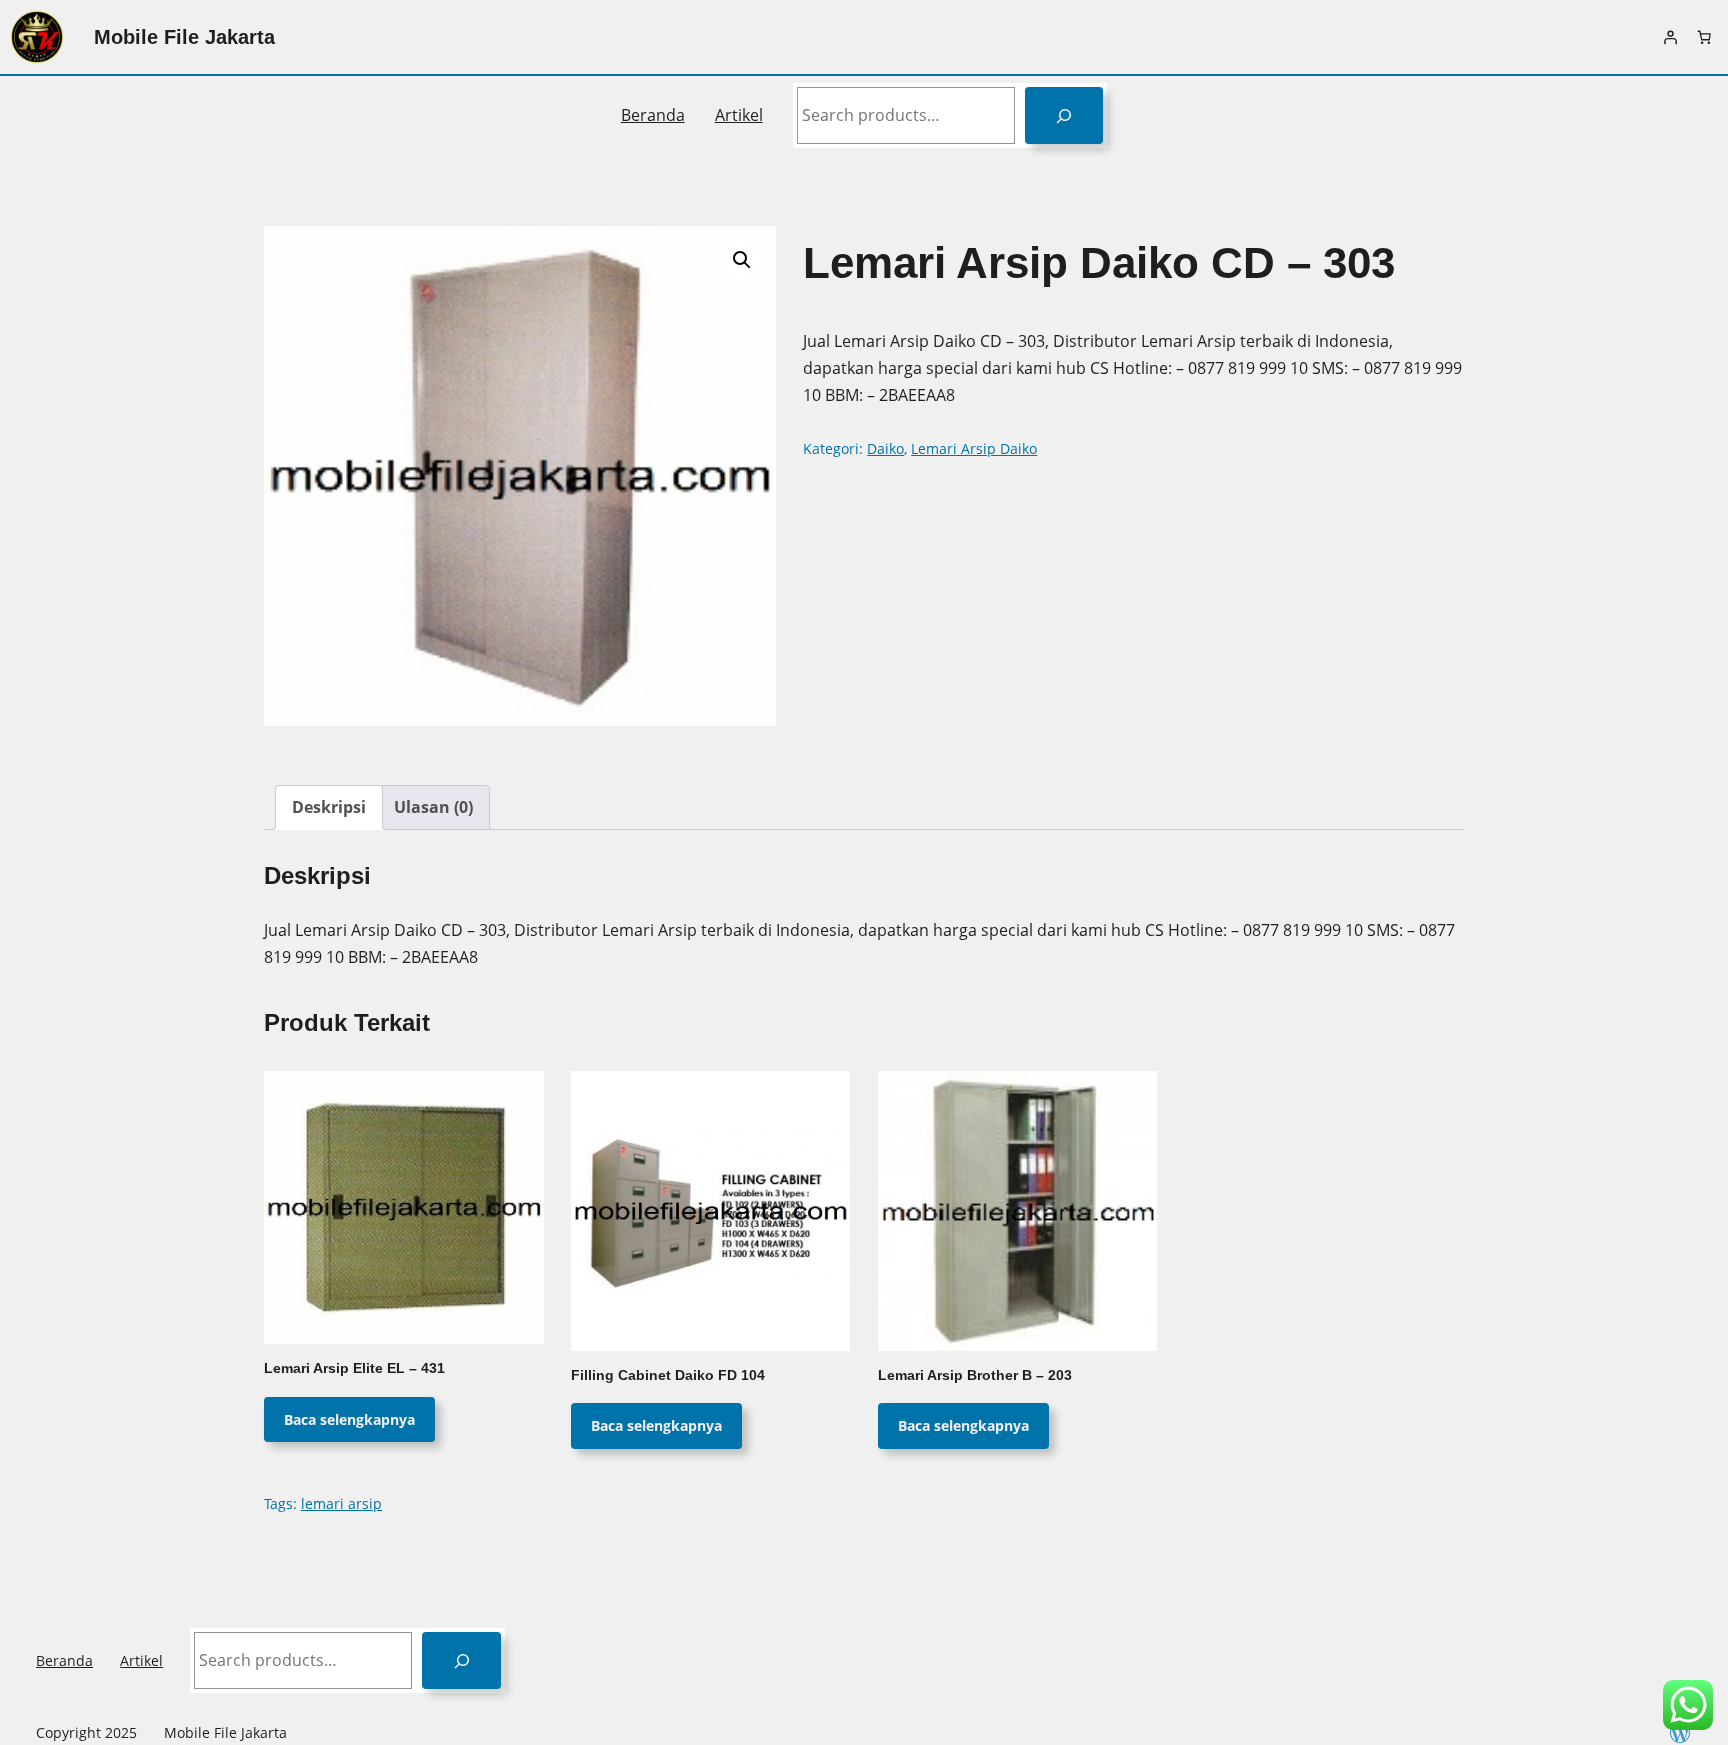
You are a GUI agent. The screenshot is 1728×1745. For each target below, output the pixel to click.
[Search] (1064, 115)
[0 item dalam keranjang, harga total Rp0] (1704, 37)
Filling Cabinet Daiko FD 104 (668, 1375)
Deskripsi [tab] (329, 807)
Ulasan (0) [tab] (433, 807)
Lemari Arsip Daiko (974, 448)
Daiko (885, 448)
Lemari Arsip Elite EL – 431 (354, 1368)
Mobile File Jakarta (184, 37)
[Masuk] (1670, 37)
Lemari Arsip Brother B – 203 (975, 1375)
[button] (742, 260)
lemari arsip (341, 1503)
